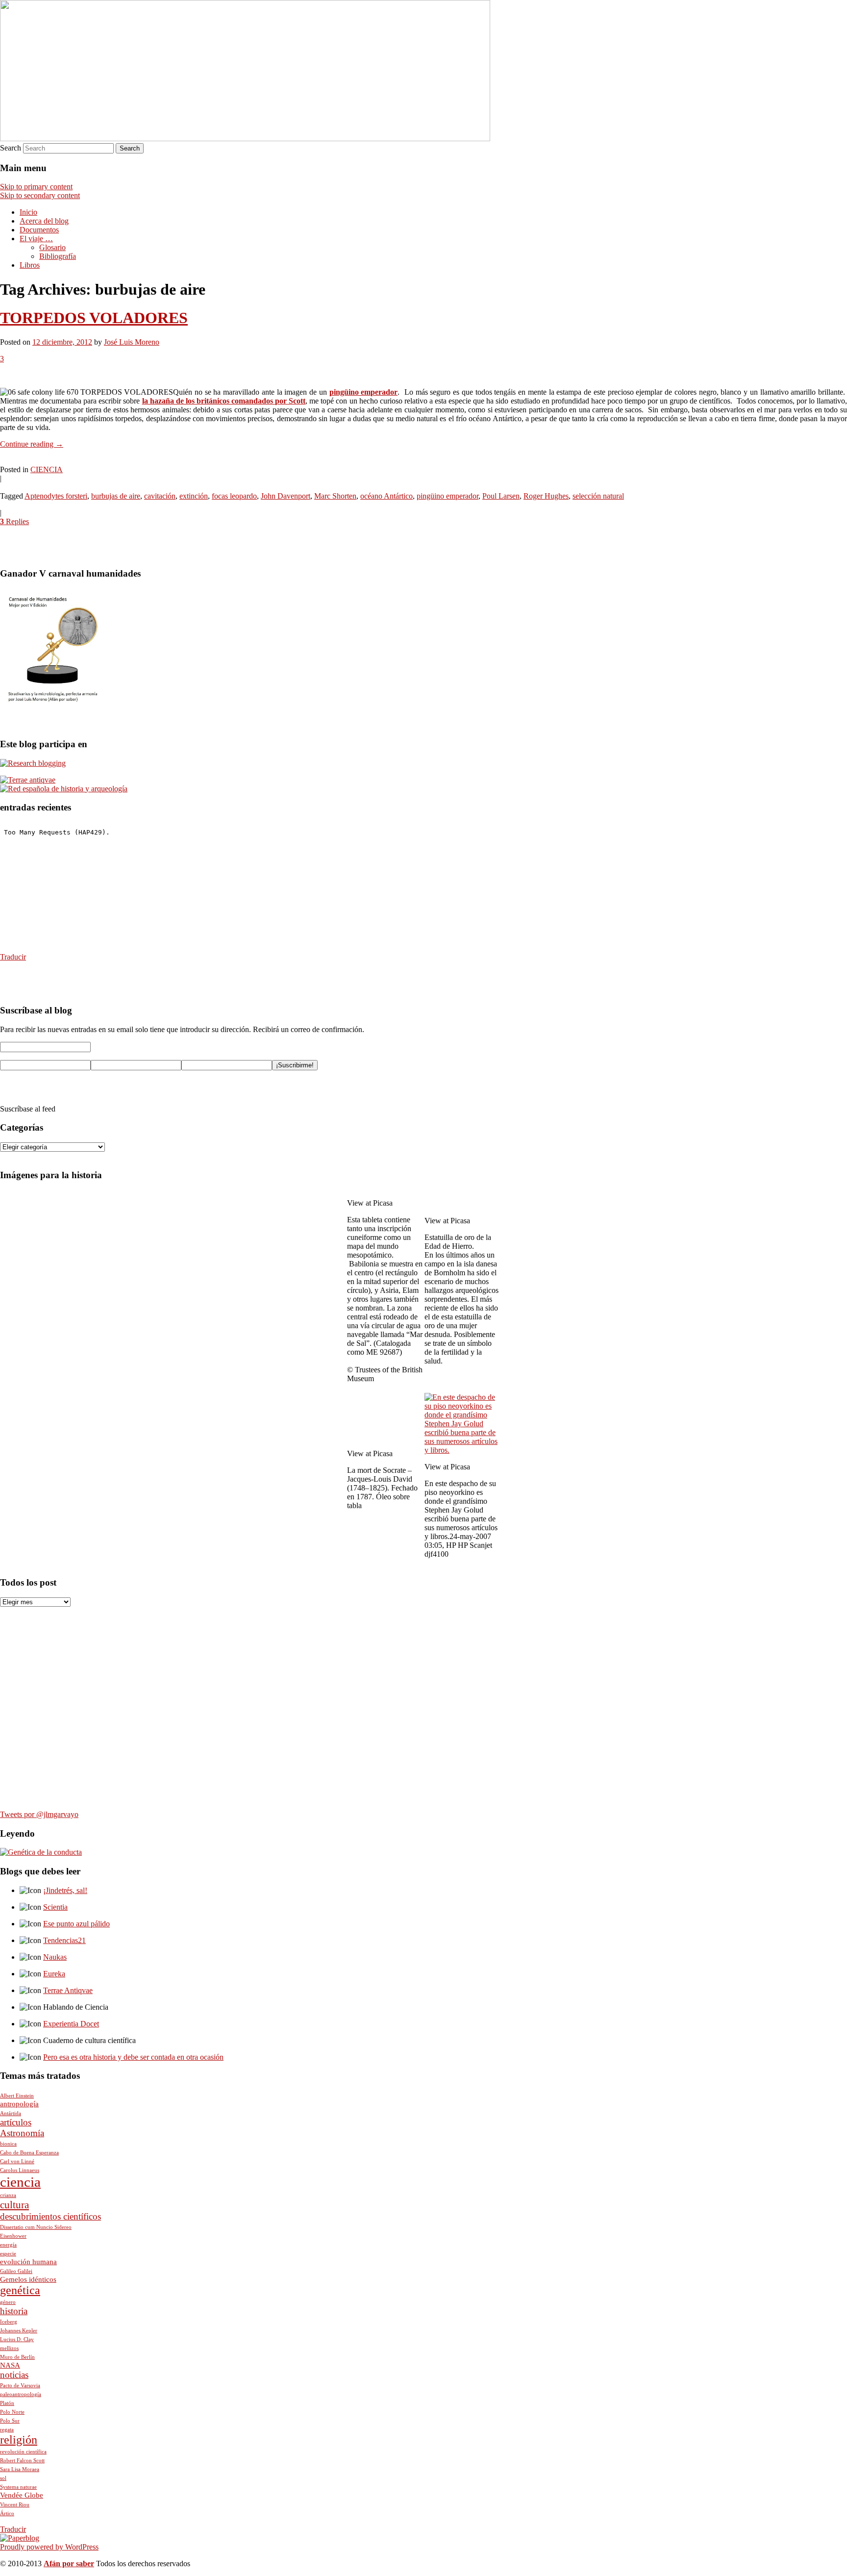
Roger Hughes (546, 496)
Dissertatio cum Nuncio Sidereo (36, 2227)
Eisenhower (13, 2236)
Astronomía (22, 2133)
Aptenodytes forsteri (56, 496)
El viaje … (36, 239)
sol (3, 2478)
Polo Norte (12, 2412)
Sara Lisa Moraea (20, 2469)
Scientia (55, 1907)
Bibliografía (58, 256)
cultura (14, 2205)
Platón (7, 2403)
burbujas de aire (116, 496)
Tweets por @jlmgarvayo (39, 1814)
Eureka (54, 1974)
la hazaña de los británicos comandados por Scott (224, 401)
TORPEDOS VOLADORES (94, 318)
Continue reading (32, 444)
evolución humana (28, 2262)
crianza (8, 2195)
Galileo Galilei (16, 2271)
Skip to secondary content (40, 195)
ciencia (20, 2182)
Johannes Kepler (19, 2331)
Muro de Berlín (17, 2357)
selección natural (598, 496)
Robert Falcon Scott (22, 2461)
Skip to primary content (36, 187)
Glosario (52, 247)
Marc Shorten (335, 496)
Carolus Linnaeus (20, 2170)
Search (11, 148)
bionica (8, 2144)
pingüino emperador (364, 392)
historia (14, 2311)
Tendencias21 (64, 1940)
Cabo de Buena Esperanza (29, 2153)
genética (20, 2290)
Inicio (28, 212)
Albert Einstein (17, 2096)
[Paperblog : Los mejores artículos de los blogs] (20, 2538)
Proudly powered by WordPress (49, 2547)
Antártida (11, 2113)
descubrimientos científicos (50, 2216)
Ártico (7, 2513)
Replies (14, 521)
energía (8, 2245)
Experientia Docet (71, 2024)
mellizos (9, 2348)
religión (19, 2440)
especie (8, 2254)
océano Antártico (386, 496)
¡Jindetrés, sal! (65, 1890)
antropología (19, 2104)
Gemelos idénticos (28, 2279)
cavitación (160, 496)
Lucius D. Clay (17, 2339)
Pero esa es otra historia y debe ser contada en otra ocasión (133, 2057)
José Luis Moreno (132, 342)
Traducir (13, 957)
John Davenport (286, 496)
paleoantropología (21, 2394)
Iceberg (9, 2322)
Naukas (55, 1957)
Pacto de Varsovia (20, 2386)
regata (7, 2430)
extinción (194, 496)
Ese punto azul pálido (76, 1924)
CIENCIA (47, 469)
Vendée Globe (22, 2495)
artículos (16, 2122)
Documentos (39, 230)
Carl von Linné (17, 2161)
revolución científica (23, 2452)
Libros (30, 265)
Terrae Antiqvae (68, 1990)
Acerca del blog (44, 221)
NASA (10, 2365)
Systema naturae (18, 2487)
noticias (14, 2375)
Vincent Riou (15, 2505)
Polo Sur (10, 2421)
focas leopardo (234, 496)
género (8, 2302)
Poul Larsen (501, 496)
